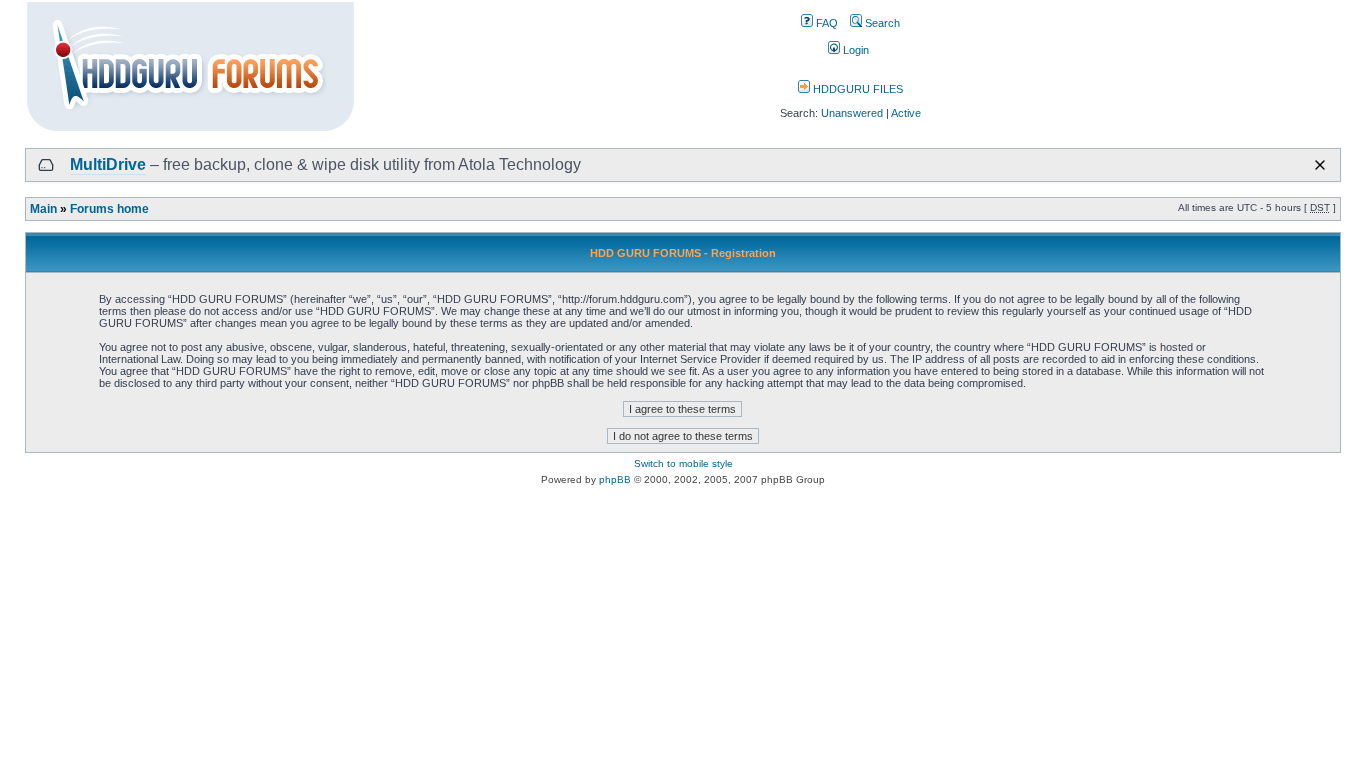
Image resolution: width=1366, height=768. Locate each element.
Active (906, 113)
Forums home (109, 209)
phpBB (615, 479)
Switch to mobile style (683, 463)
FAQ (825, 23)
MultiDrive (108, 164)
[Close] (1320, 165)
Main (43, 209)
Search (881, 23)
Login (854, 50)
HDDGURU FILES (856, 89)
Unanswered (852, 113)
